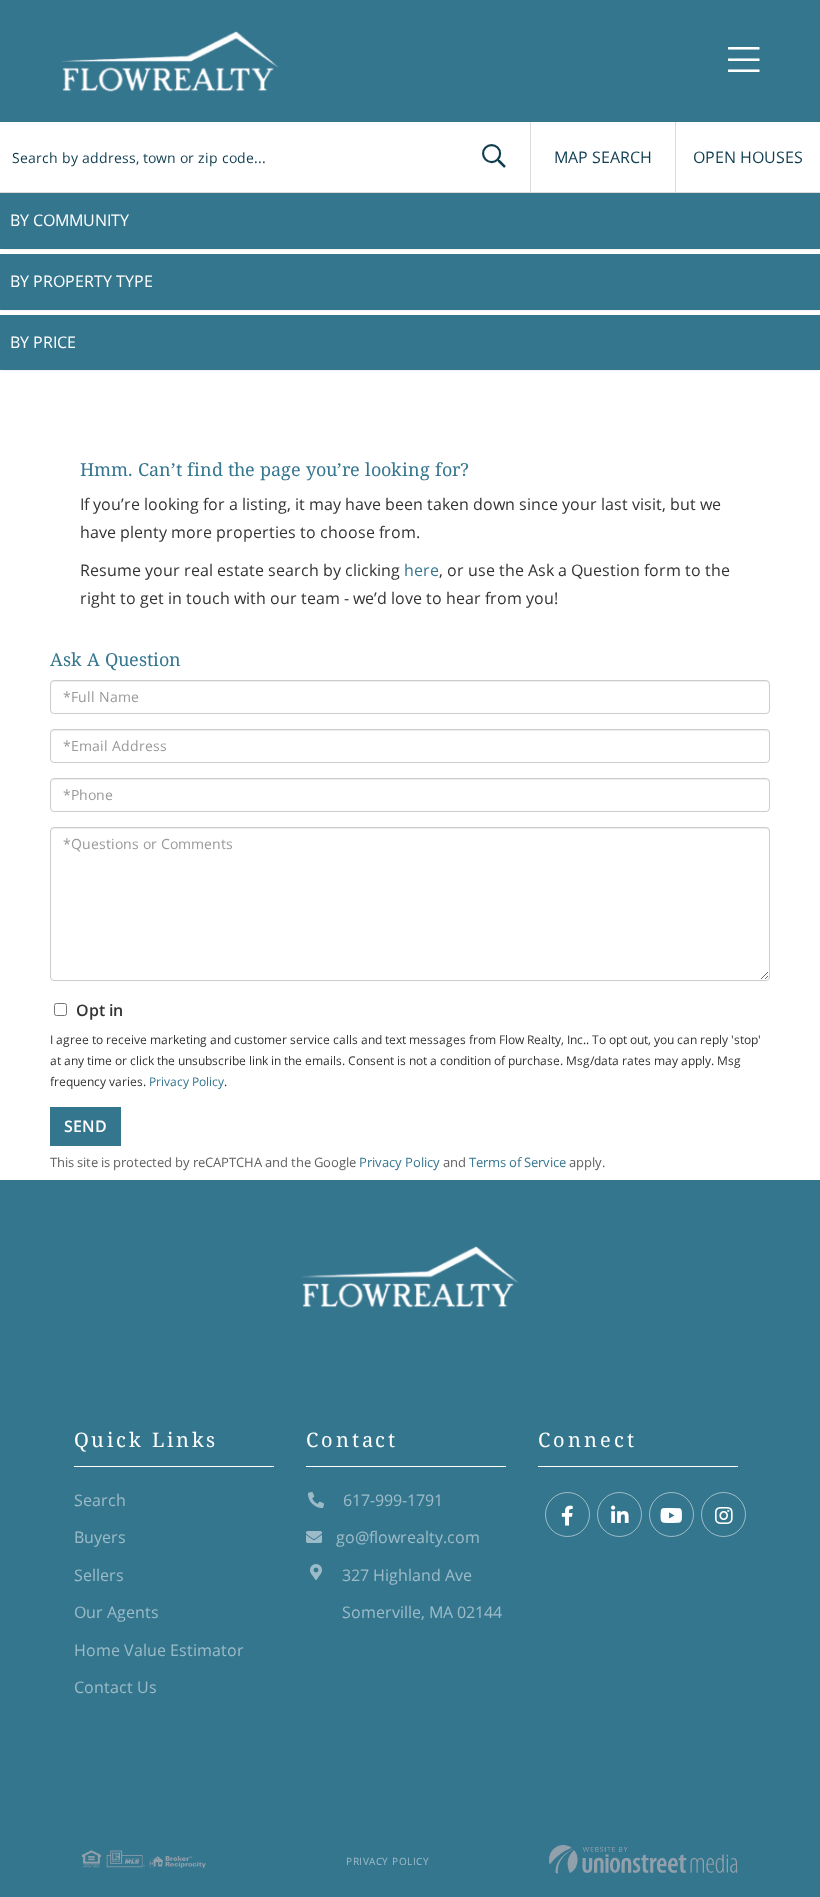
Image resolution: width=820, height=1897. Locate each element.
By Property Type (81, 281)
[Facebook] (567, 1515)
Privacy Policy (387, 1861)
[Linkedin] (619, 1515)
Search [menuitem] (100, 1500)
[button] (494, 157)
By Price (43, 342)
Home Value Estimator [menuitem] (159, 1650)
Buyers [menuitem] (100, 1537)
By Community (69, 220)
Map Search (603, 157)
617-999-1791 (391, 1500)
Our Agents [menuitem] (116, 1612)
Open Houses (748, 157)
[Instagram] (723, 1515)
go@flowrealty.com (408, 1537)
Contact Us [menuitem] (115, 1687)
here (421, 570)
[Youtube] (671, 1515)
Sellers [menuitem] (99, 1575)
